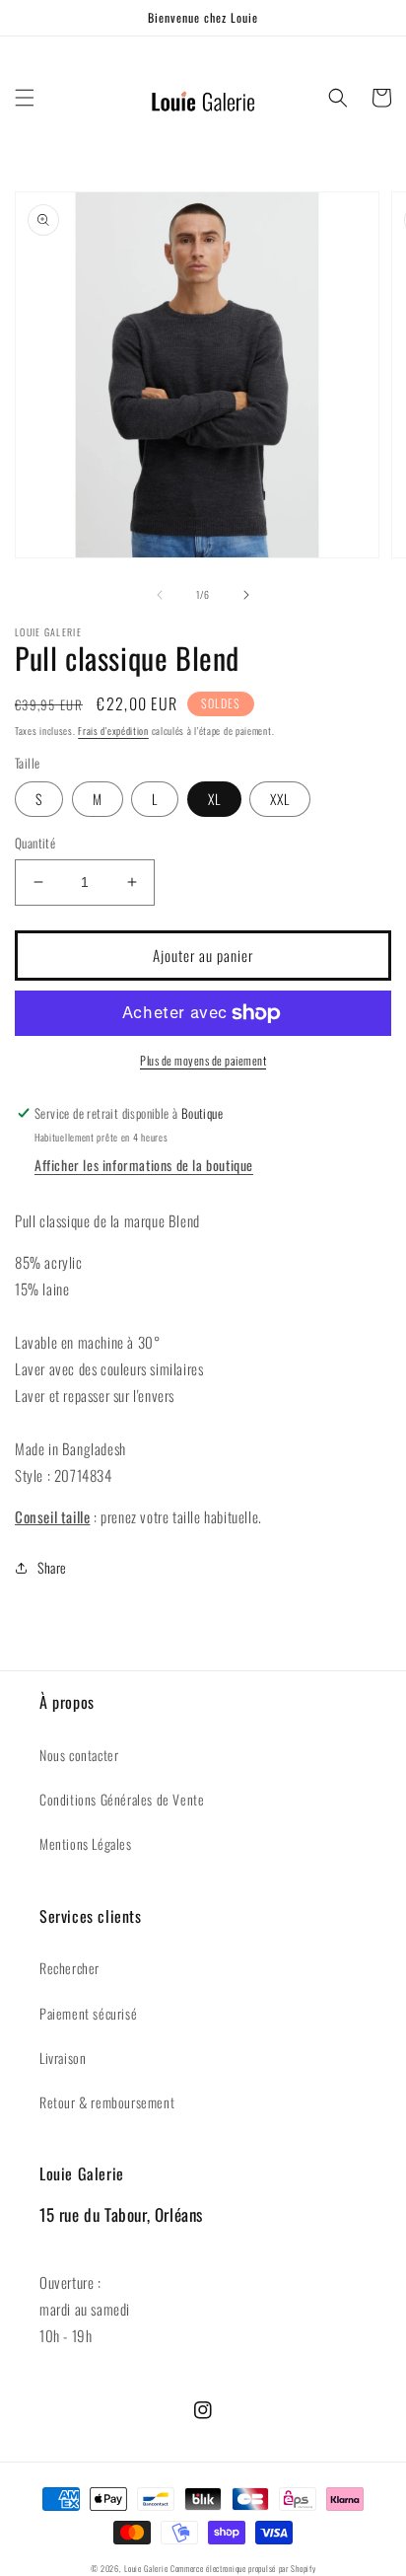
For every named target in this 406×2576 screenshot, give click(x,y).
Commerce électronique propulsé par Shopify (243, 2568)
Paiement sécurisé (88, 2013)
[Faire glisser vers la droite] (246, 595)
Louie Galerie (146, 2568)
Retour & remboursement (107, 2102)
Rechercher (69, 1968)
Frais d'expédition (113, 731)
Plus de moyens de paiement (203, 1060)
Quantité (35, 843)
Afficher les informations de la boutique (144, 1165)
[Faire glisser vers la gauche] (160, 595)
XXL (280, 799)
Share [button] (52, 1567)
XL (214, 799)
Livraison (63, 2058)
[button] (25, 98)
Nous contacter (79, 1755)
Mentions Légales (86, 1843)
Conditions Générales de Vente (122, 1799)
